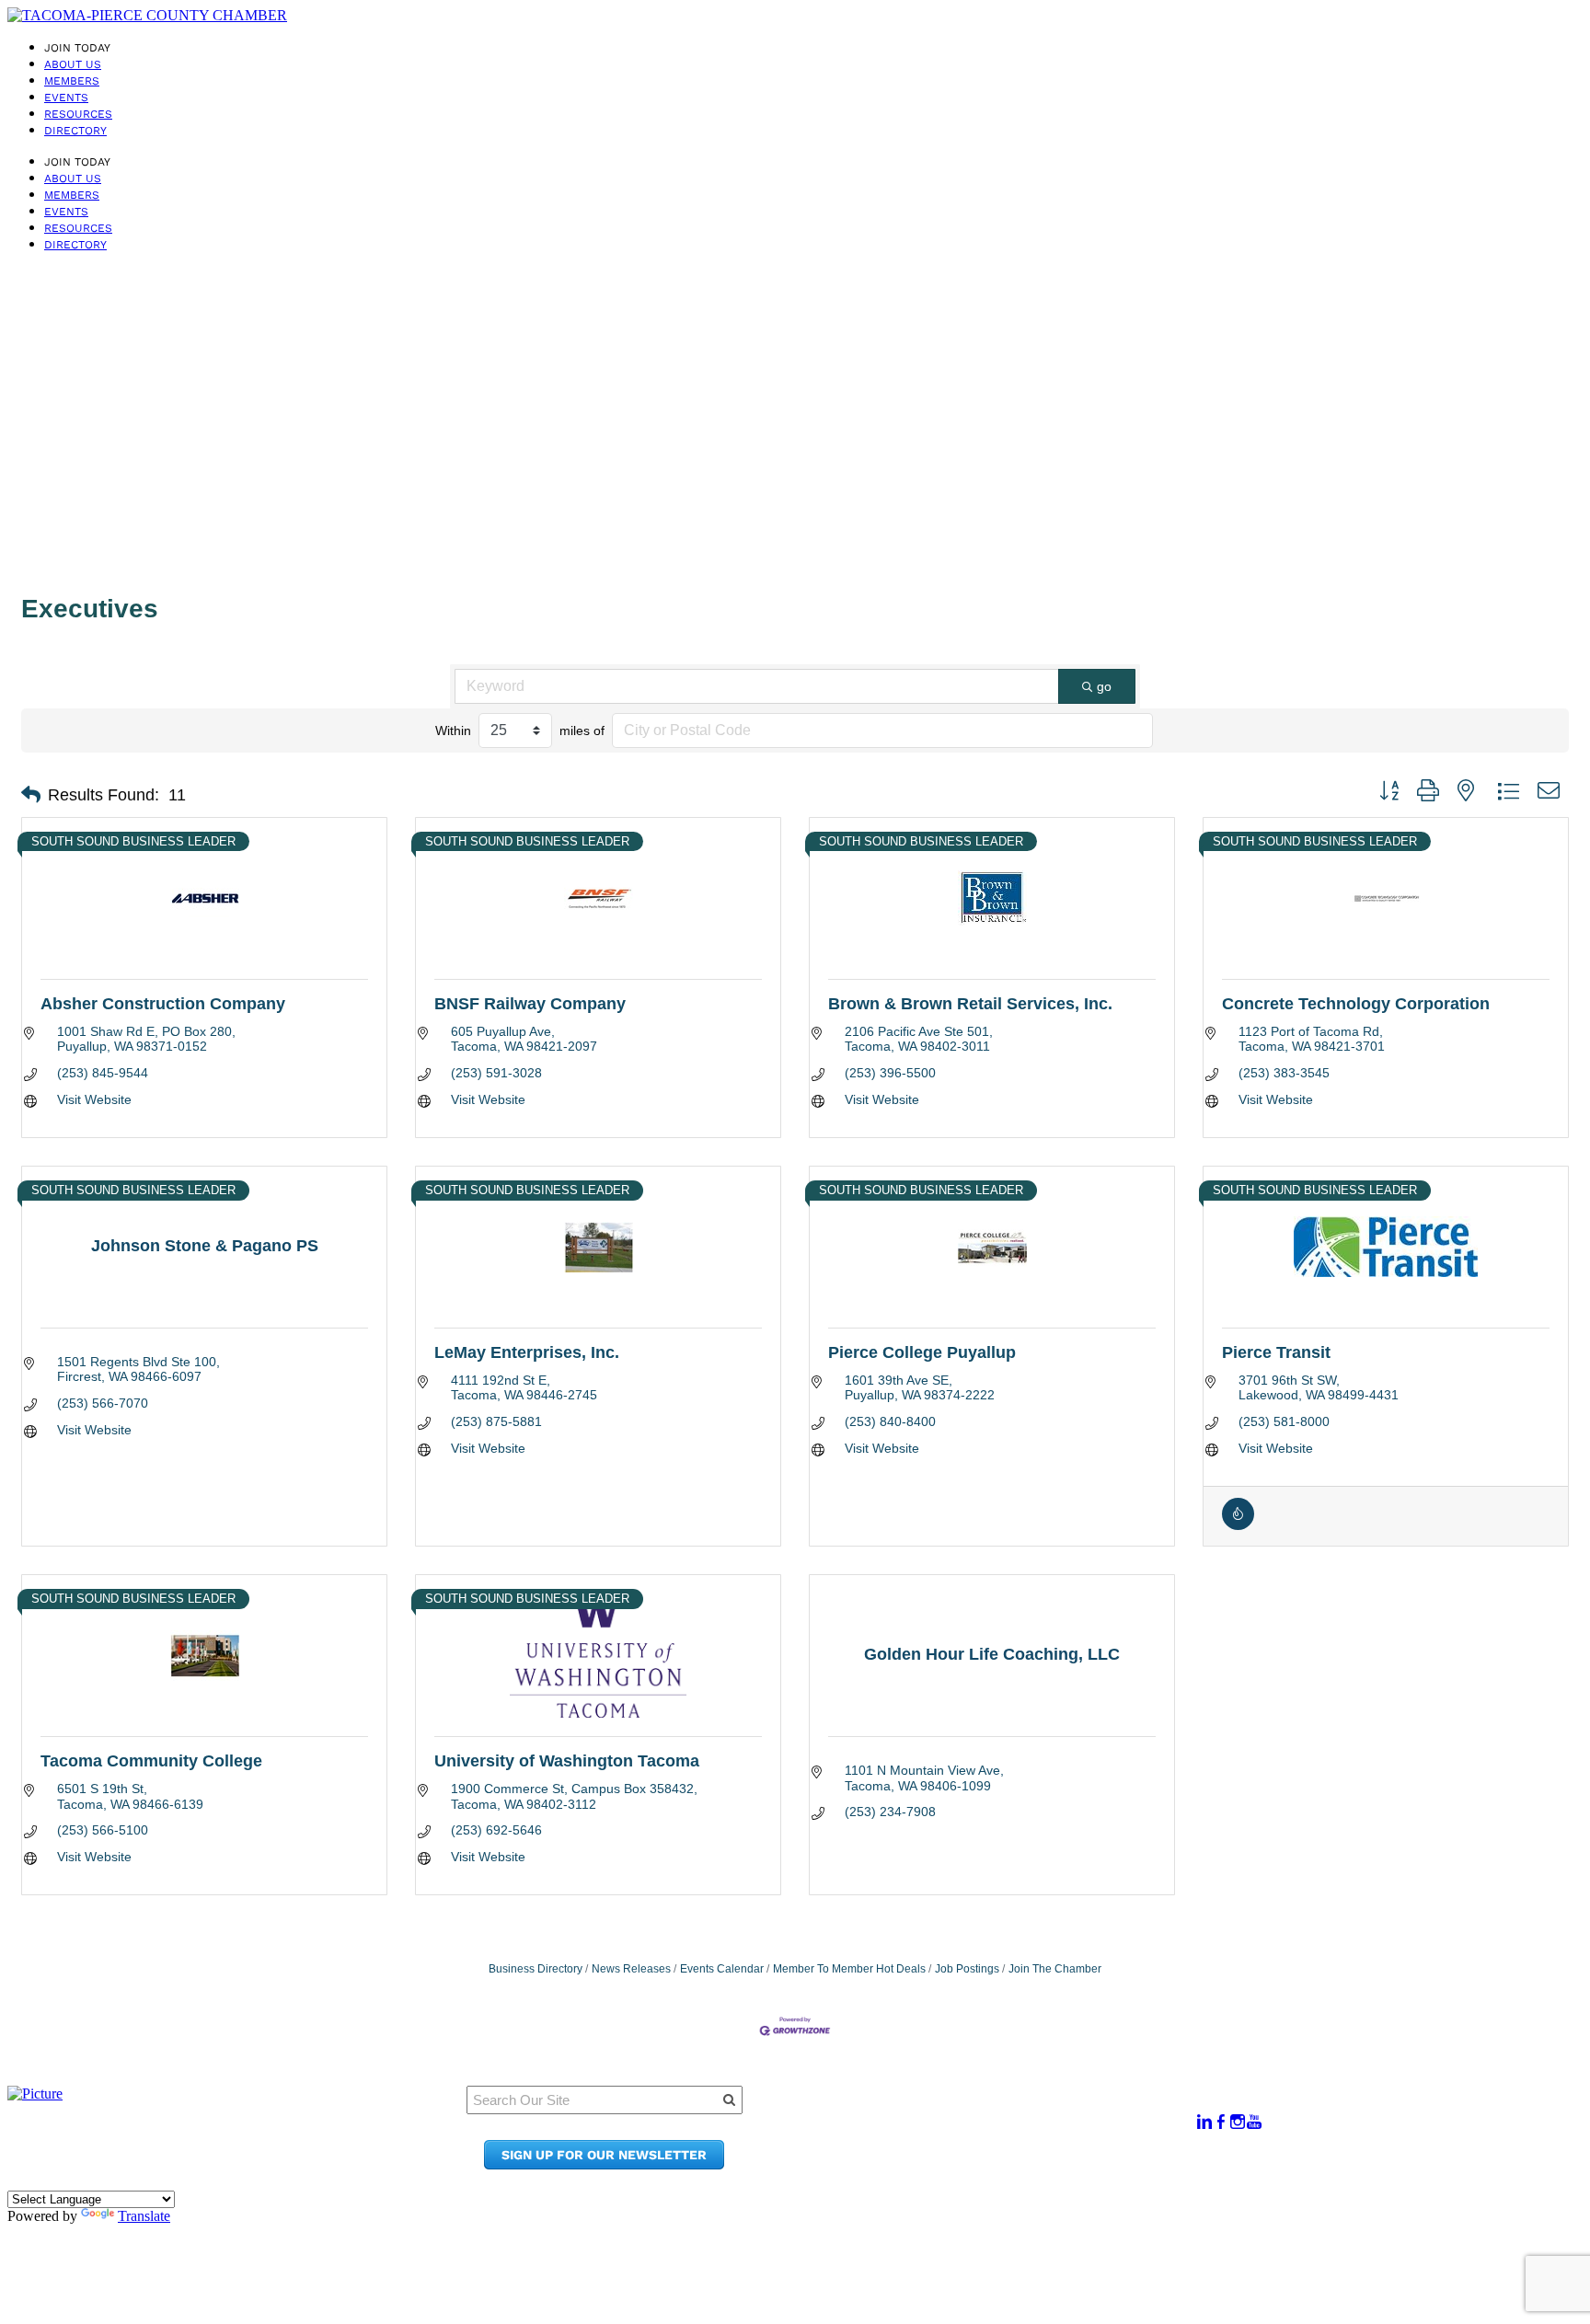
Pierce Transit (1276, 1352)
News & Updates (993, 2129)
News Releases (631, 1969)
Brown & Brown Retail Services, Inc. (970, 1004)
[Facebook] (1221, 2122)
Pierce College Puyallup (922, 1352)
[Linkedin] (1204, 2122)
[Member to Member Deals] (1238, 1525)
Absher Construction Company (163, 1004)
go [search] (1104, 686)
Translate (144, 2216)
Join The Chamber (1055, 1969)
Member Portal (989, 2112)
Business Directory (536, 1969)
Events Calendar (722, 1969)
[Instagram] (1238, 2122)
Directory (75, 131)
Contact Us (975, 2147)
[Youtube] (1254, 2122)
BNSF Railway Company (530, 1004)
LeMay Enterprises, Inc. (527, 1352)
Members (72, 81)
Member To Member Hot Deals (849, 1969)
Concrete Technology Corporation (1356, 1004)
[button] (31, 795)
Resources (78, 114)
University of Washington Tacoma (567, 1761)
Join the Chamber (999, 2164)
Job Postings (967, 1969)
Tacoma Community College (151, 1761)
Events (66, 98)
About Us (73, 64)
